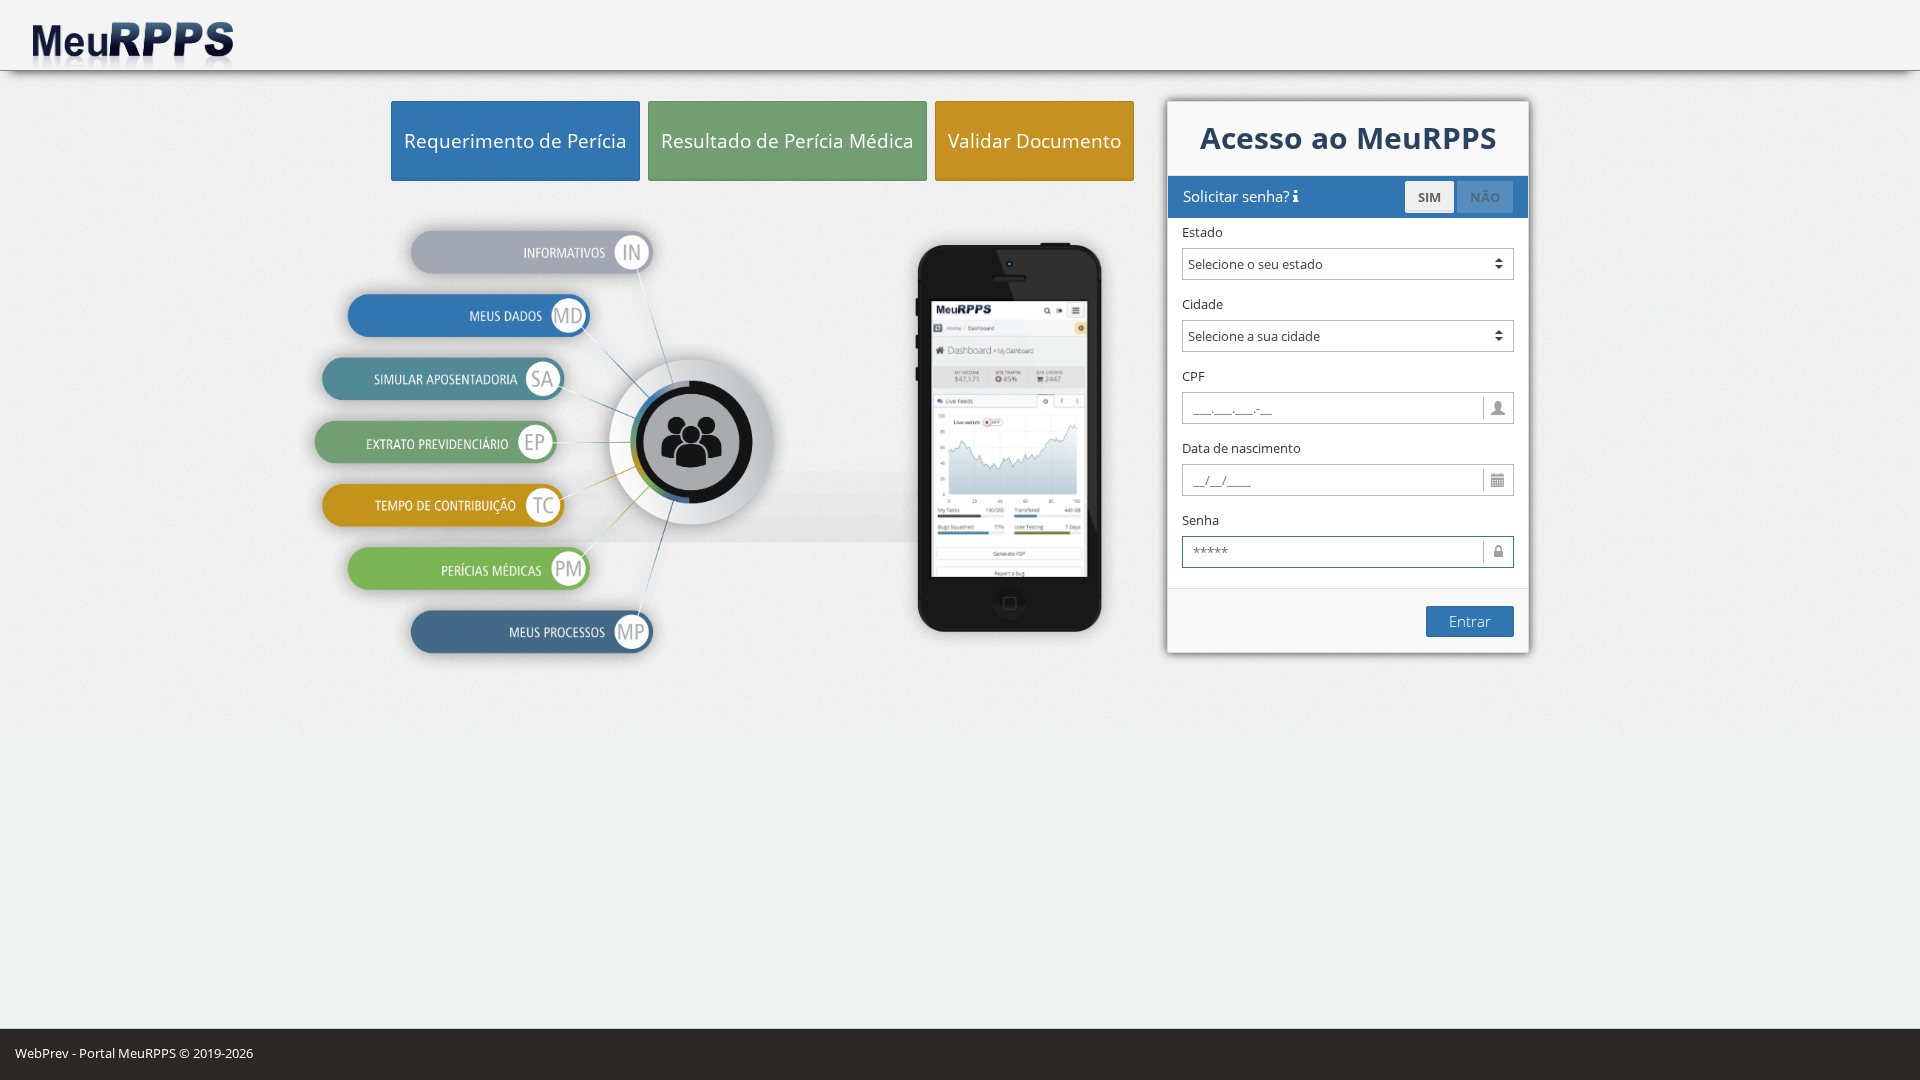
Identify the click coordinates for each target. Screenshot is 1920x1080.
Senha (1200, 520)
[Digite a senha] (1348, 552)
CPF (1193, 376)
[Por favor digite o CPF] (1348, 408)
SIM (1429, 197)
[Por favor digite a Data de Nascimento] (1348, 480)
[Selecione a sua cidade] (1348, 336)
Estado (1202, 232)
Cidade (1202, 304)
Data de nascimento (1241, 448)
